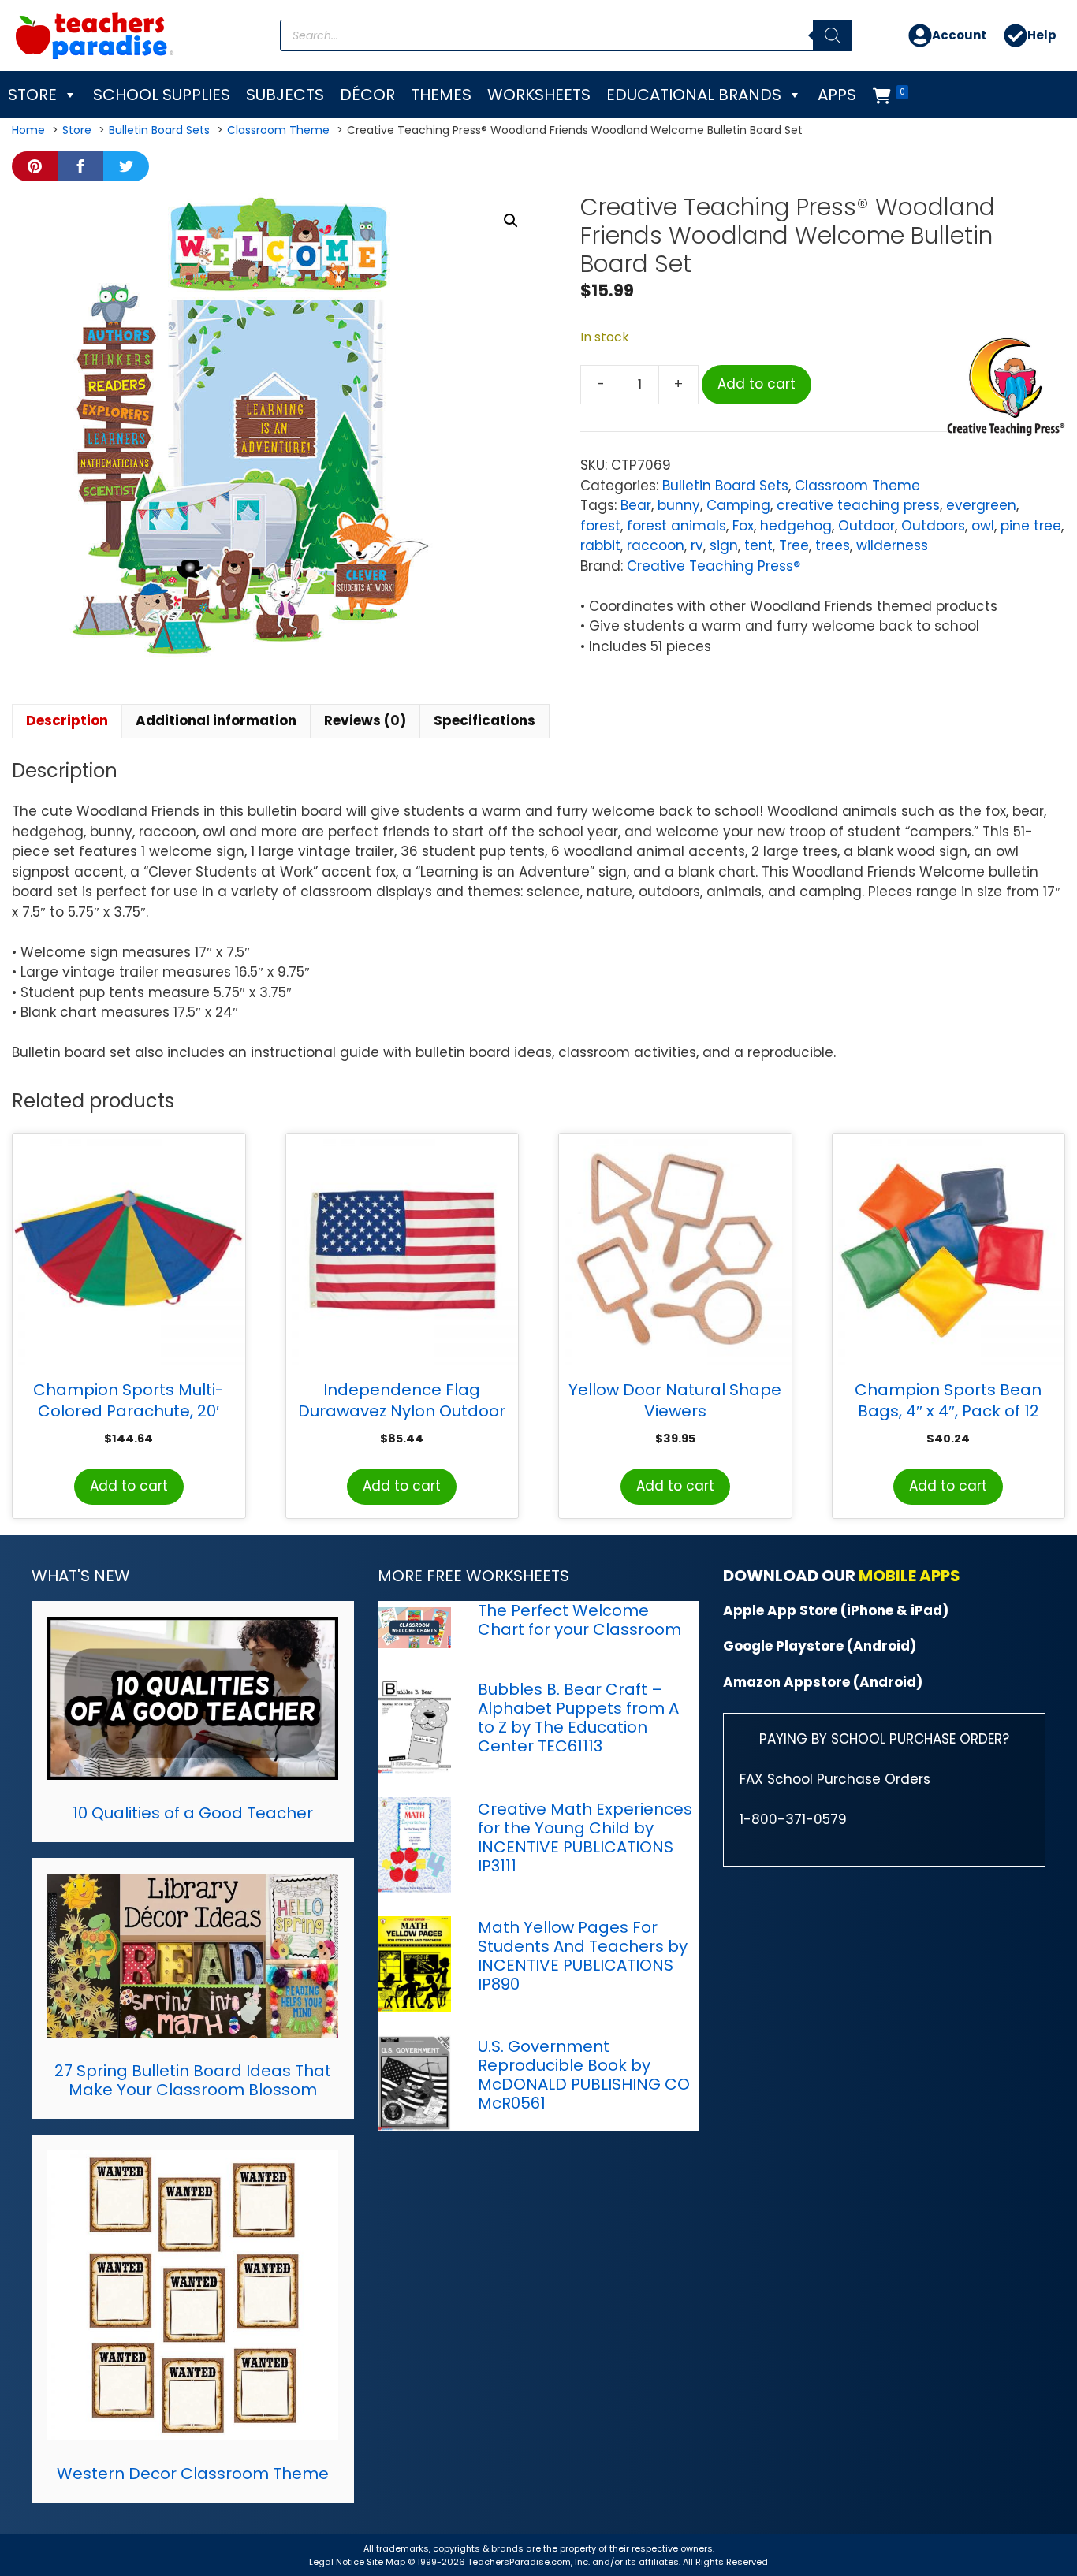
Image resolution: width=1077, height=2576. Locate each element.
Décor (367, 95)
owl (983, 526)
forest (600, 526)
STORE (32, 95)
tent (758, 545)
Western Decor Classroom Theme (193, 2474)
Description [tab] (67, 720)
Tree (794, 545)
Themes (441, 95)
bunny (679, 505)
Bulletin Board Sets (725, 486)
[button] (511, 221)
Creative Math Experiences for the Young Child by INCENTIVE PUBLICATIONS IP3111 (585, 1837)
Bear (636, 505)
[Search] (833, 35)
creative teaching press (858, 505)
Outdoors (933, 526)
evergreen (981, 505)
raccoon (656, 545)
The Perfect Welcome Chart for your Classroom (579, 1620)
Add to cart (757, 384)
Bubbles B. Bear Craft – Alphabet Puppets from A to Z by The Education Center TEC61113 (578, 1718)
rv (697, 545)
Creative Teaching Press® (714, 566)
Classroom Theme (857, 486)
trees (833, 545)
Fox (743, 526)
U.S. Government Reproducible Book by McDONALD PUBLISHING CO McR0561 (584, 2075)
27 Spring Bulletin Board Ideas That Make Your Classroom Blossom (193, 2080)
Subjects (285, 95)
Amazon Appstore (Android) (823, 1682)
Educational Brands (694, 95)
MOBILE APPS (909, 1576)
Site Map (387, 2562)
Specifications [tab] (484, 720)
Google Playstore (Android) (820, 1646)
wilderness (892, 545)
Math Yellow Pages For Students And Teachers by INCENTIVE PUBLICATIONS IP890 (583, 1956)
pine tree (1031, 526)
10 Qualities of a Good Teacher (193, 1813)
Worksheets (539, 95)
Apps (837, 95)
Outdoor (866, 526)
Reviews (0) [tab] (365, 720)
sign (724, 545)
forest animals (676, 526)
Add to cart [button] (129, 1486)
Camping (738, 505)
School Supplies (162, 95)
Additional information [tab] (216, 720)
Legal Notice (337, 2562)
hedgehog (796, 526)
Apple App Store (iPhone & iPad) (836, 1610)
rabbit (600, 545)
